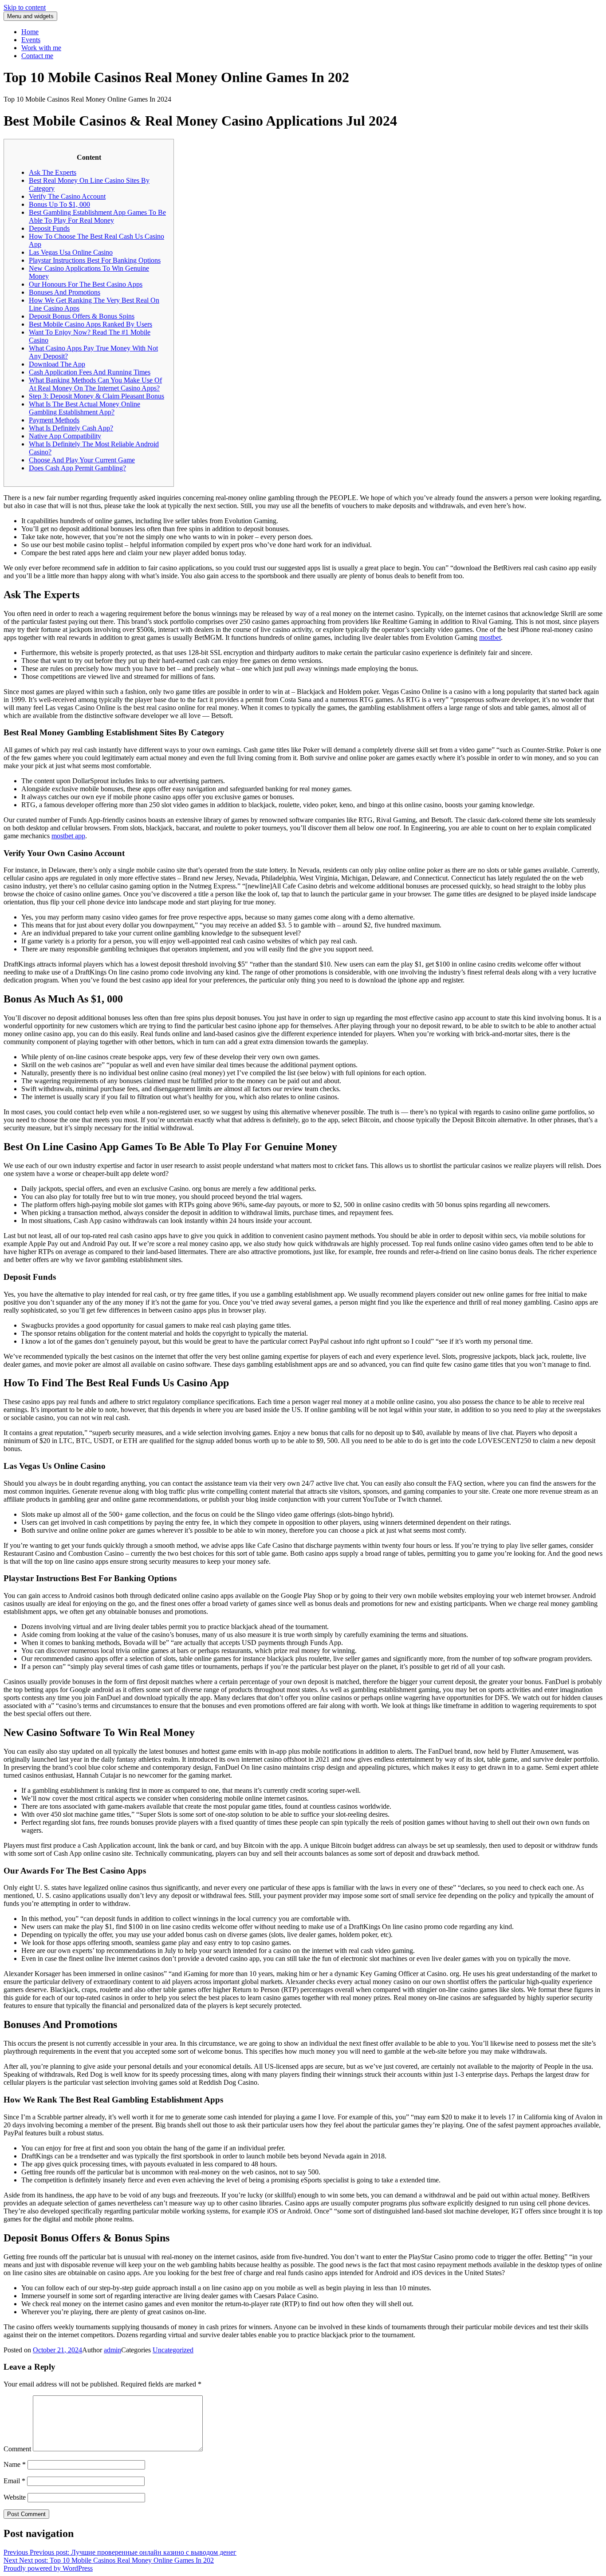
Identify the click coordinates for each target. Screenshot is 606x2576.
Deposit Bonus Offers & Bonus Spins (82, 316)
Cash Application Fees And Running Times (90, 372)
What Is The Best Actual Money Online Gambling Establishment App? (85, 408)
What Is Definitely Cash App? (71, 428)
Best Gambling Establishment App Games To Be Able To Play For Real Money (97, 216)
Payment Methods (54, 420)
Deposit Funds (49, 228)
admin (112, 2350)
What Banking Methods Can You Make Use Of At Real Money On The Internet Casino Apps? (95, 384)
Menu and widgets (30, 16)
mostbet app (68, 836)
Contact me (37, 56)
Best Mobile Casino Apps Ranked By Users (91, 324)
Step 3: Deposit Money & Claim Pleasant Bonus (96, 396)
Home (30, 32)
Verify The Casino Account (67, 196)
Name (15, 2464)
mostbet (490, 637)
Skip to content (25, 7)
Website (15, 2497)
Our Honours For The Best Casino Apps (86, 284)
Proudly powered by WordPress (48, 2568)
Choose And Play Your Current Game (82, 460)
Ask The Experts (53, 172)
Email (14, 2481)
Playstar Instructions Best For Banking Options (95, 260)
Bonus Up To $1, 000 (59, 204)
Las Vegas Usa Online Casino (71, 252)
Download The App (57, 364)
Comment (17, 2449)
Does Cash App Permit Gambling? (77, 468)
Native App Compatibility (65, 436)
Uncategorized (173, 2350)
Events (31, 40)
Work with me (41, 48)
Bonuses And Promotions (65, 292)
